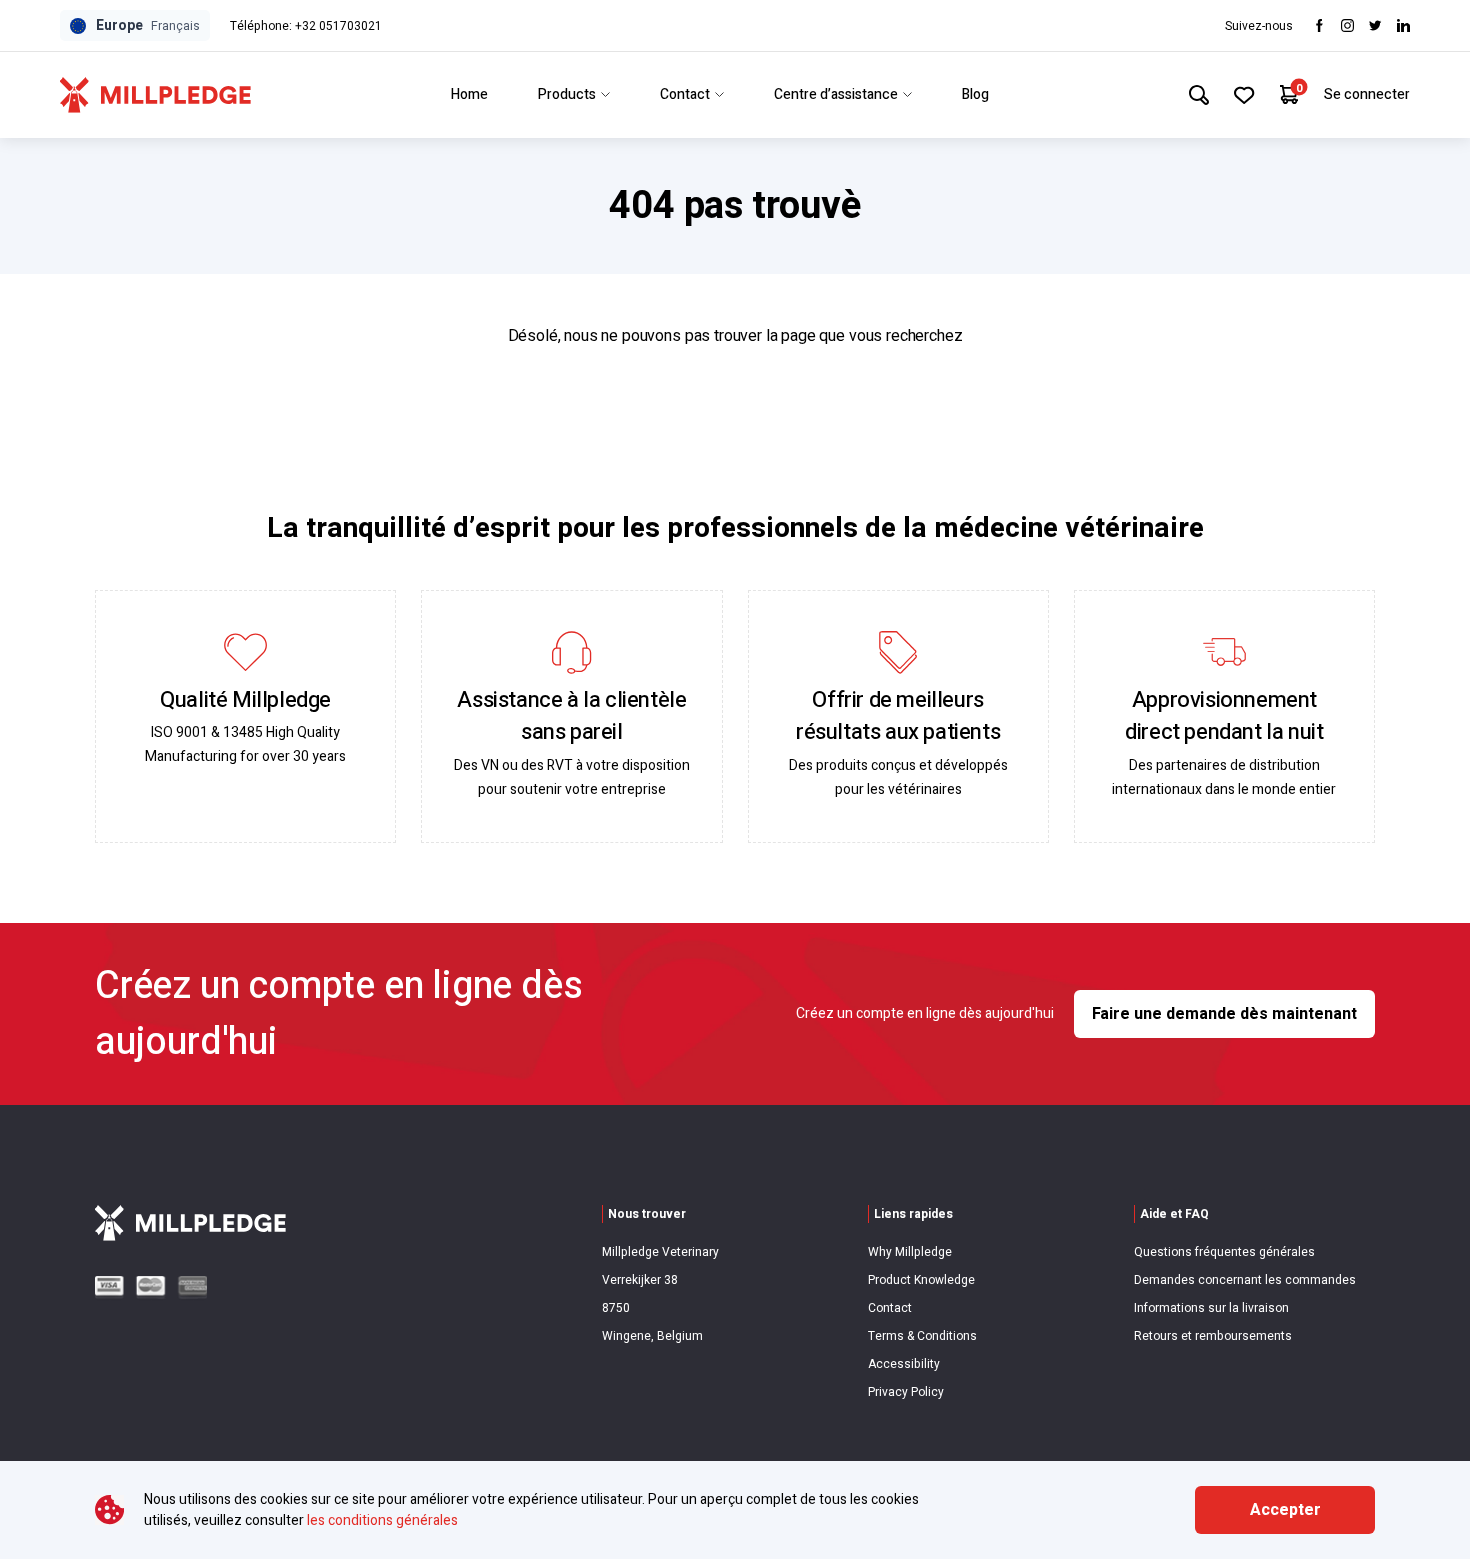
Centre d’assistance (836, 94)
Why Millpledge (910, 1252)
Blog (975, 94)
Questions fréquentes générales (1224, 1252)
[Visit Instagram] (1347, 25)
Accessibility (904, 1364)
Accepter (1285, 1510)
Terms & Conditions (922, 1336)
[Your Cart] (1289, 94)
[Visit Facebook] (1319, 25)
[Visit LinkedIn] (1403, 25)
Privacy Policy (906, 1392)
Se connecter (1367, 94)
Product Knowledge (921, 1280)
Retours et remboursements (1213, 1336)
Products (567, 94)
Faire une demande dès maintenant (1224, 1014)
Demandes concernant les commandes (1245, 1280)
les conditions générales (382, 1520)
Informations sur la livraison (1211, 1308)
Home (469, 94)
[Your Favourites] (1244, 95)
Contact (685, 94)
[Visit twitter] (1375, 25)
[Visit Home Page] (155, 95)
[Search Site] (1199, 95)
